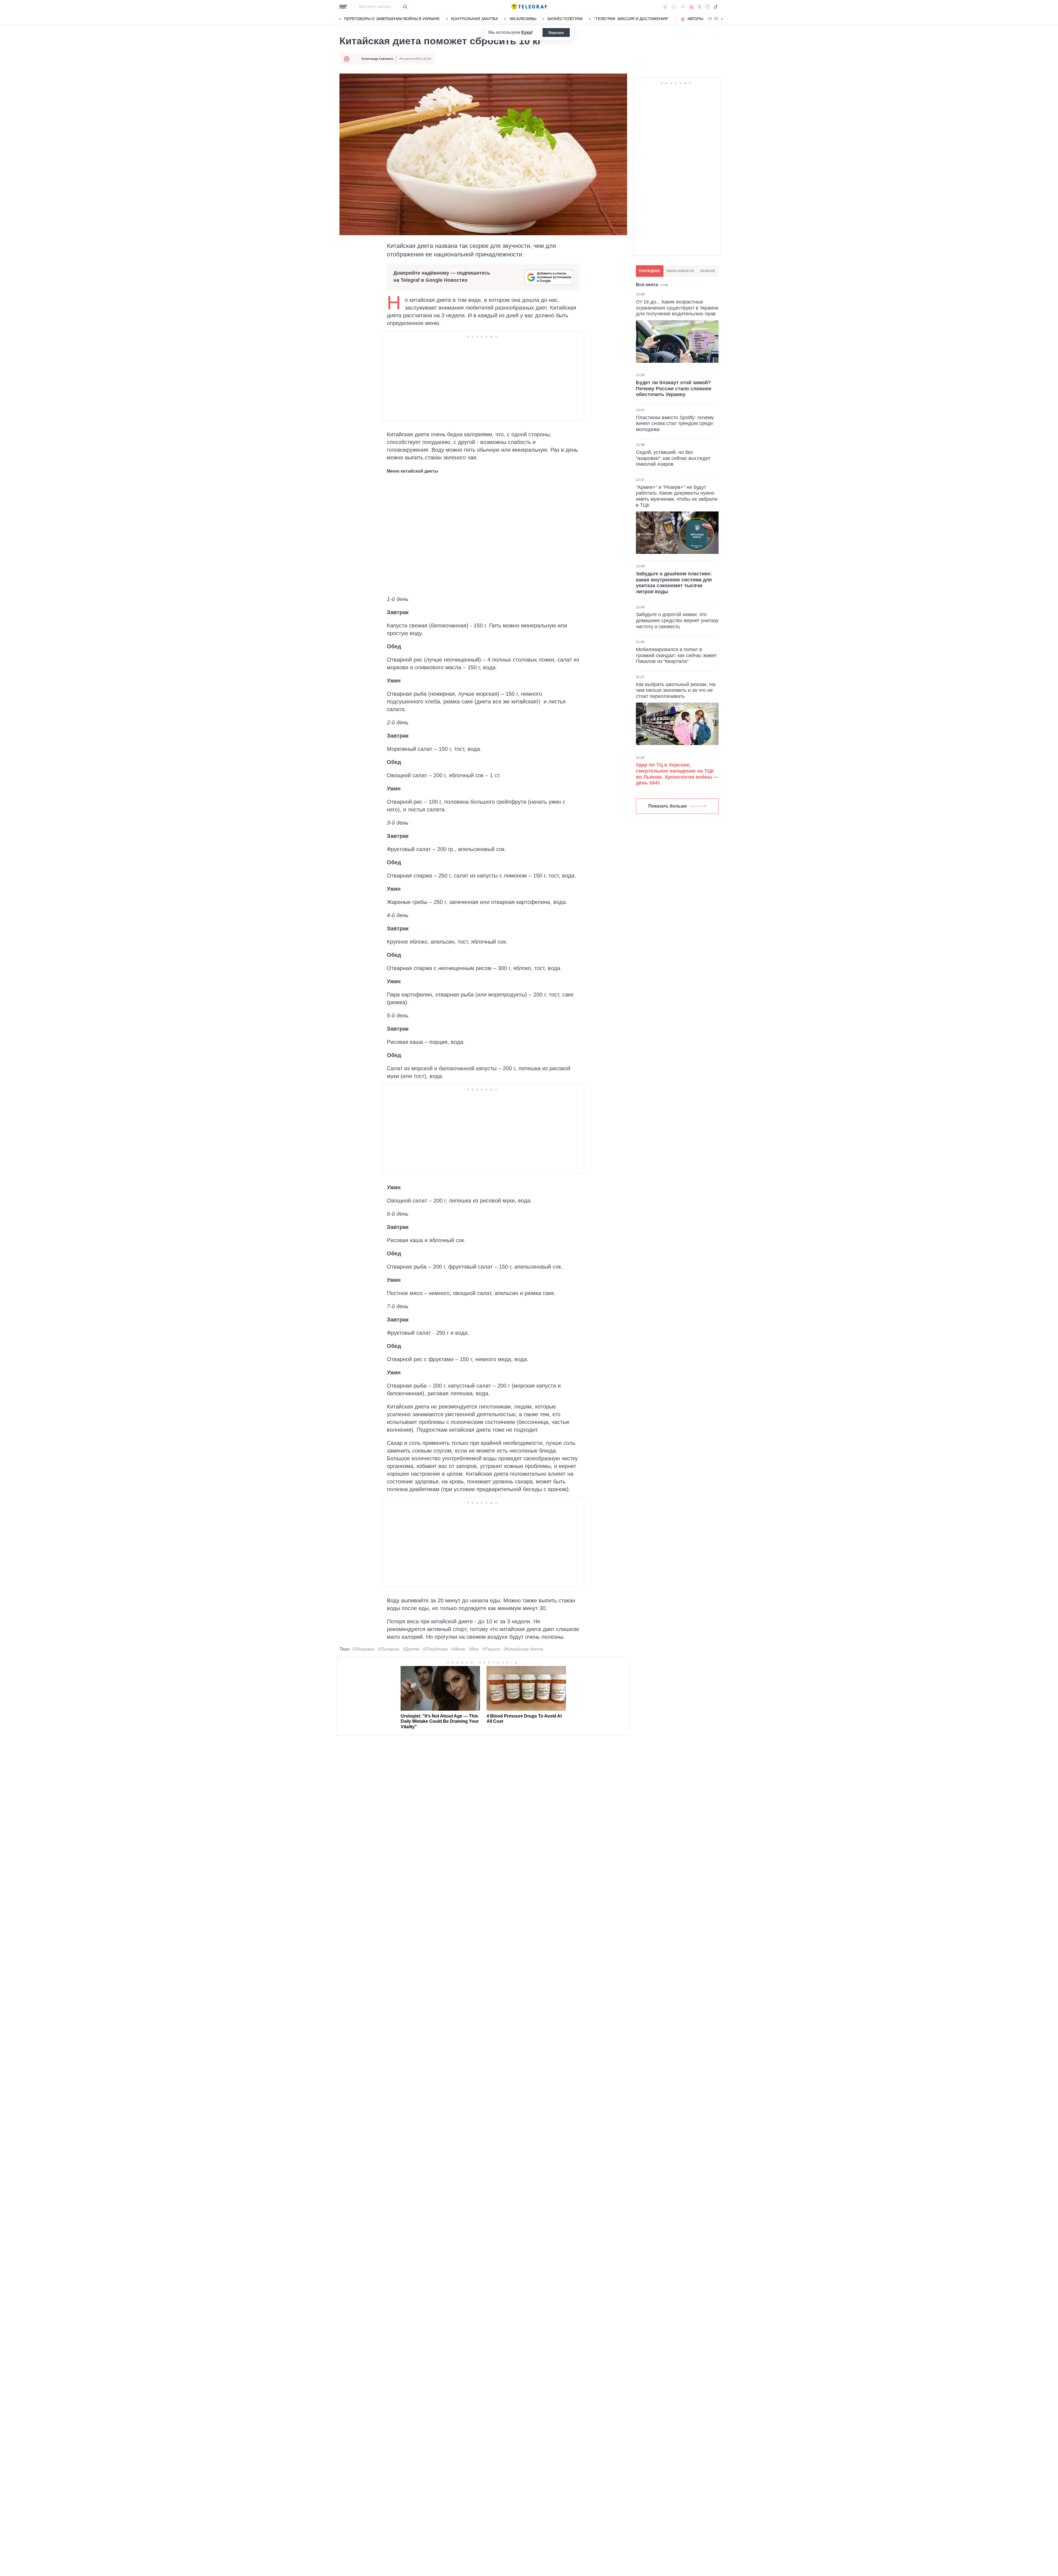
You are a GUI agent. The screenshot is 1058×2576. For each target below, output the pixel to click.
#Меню (458, 1649)
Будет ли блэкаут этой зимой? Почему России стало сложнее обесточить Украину (674, 388)
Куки (526, 32)
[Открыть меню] (343, 7)
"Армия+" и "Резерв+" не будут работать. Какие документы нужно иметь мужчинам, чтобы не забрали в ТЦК (677, 496)
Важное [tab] (708, 271)
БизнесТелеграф (565, 19)
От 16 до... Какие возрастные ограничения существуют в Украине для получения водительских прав (677, 308)
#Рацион (491, 1649)
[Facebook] (665, 7)
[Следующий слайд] (722, 19)
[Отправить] (405, 7)
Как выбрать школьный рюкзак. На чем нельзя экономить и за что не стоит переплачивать (676, 690)
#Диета (411, 1649)
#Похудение (435, 1649)
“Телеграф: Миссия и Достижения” (631, 19)
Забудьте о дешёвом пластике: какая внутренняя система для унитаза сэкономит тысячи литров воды (674, 583)
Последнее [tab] (650, 271)
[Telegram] (683, 7)
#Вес (474, 1649)
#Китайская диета (523, 1649)
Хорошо (556, 32)
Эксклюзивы (523, 19)
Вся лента (647, 285)
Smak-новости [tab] (680, 271)
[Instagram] (707, 7)
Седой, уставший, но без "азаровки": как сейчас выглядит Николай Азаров (673, 458)
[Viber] (674, 7)
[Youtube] (691, 7)
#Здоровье (363, 1649)
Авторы (695, 19)
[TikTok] (716, 7)
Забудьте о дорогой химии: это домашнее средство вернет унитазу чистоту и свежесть (677, 620)
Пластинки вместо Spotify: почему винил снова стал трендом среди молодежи (675, 423)
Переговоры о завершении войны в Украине (392, 19)
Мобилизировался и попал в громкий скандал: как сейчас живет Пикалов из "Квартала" (676, 655)
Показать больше (668, 806)
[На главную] (529, 7)
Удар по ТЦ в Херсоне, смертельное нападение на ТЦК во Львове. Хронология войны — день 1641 (677, 774)
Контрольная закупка (474, 19)
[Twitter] (700, 7)
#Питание (389, 1649)
